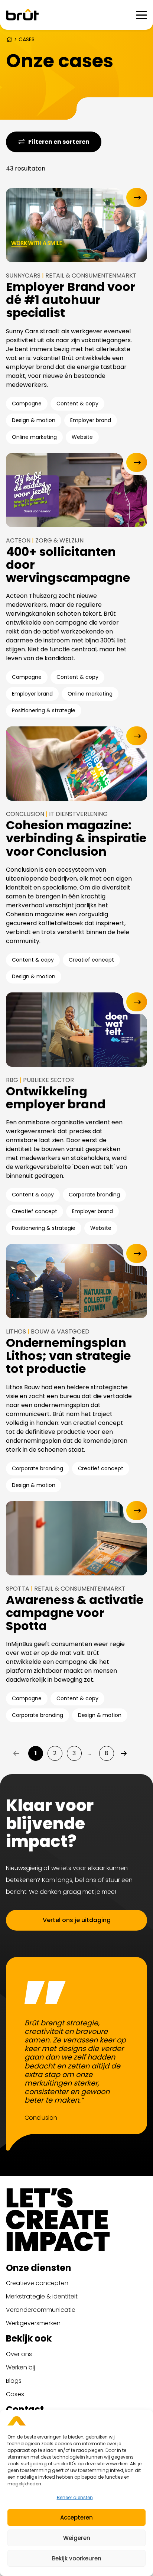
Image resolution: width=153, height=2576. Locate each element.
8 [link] (107, 1753)
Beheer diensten (75, 2497)
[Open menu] (141, 15)
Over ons (19, 2354)
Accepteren (76, 2517)
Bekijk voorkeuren (77, 2558)
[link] (124, 1753)
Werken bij (20, 2367)
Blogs (14, 2381)
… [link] (89, 1753)
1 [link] (36, 1753)
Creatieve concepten (37, 2283)
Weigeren (77, 2538)
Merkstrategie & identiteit (42, 2296)
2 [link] (55, 1753)
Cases (15, 2394)
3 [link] (74, 1753)
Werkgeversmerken (33, 2323)
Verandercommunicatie (41, 2310)
